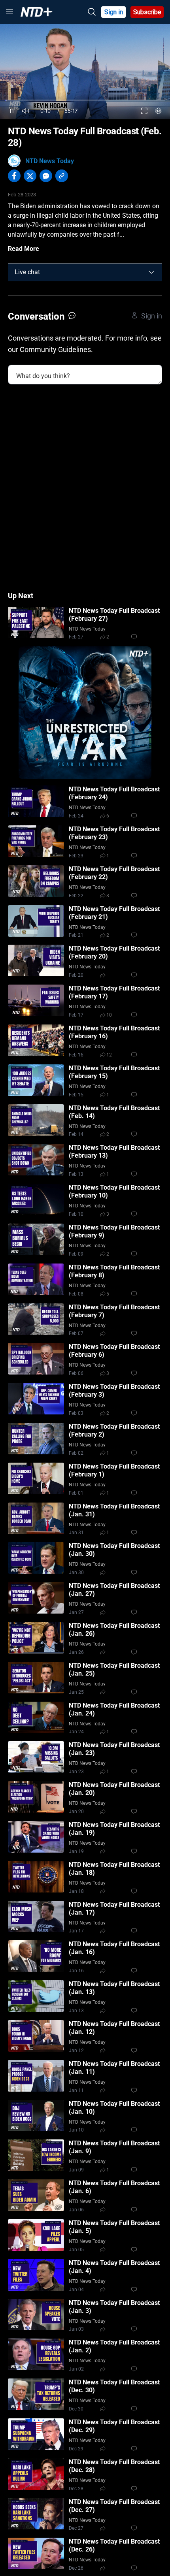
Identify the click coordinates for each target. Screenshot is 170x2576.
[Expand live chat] (151, 272)
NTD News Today (50, 161)
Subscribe (147, 12)
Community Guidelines (55, 349)
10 (109, 1015)
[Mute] (26, 111)
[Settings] (159, 111)
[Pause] (12, 111)
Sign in (114, 12)
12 (109, 1055)
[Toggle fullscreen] (144, 111)
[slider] (85, 101)
